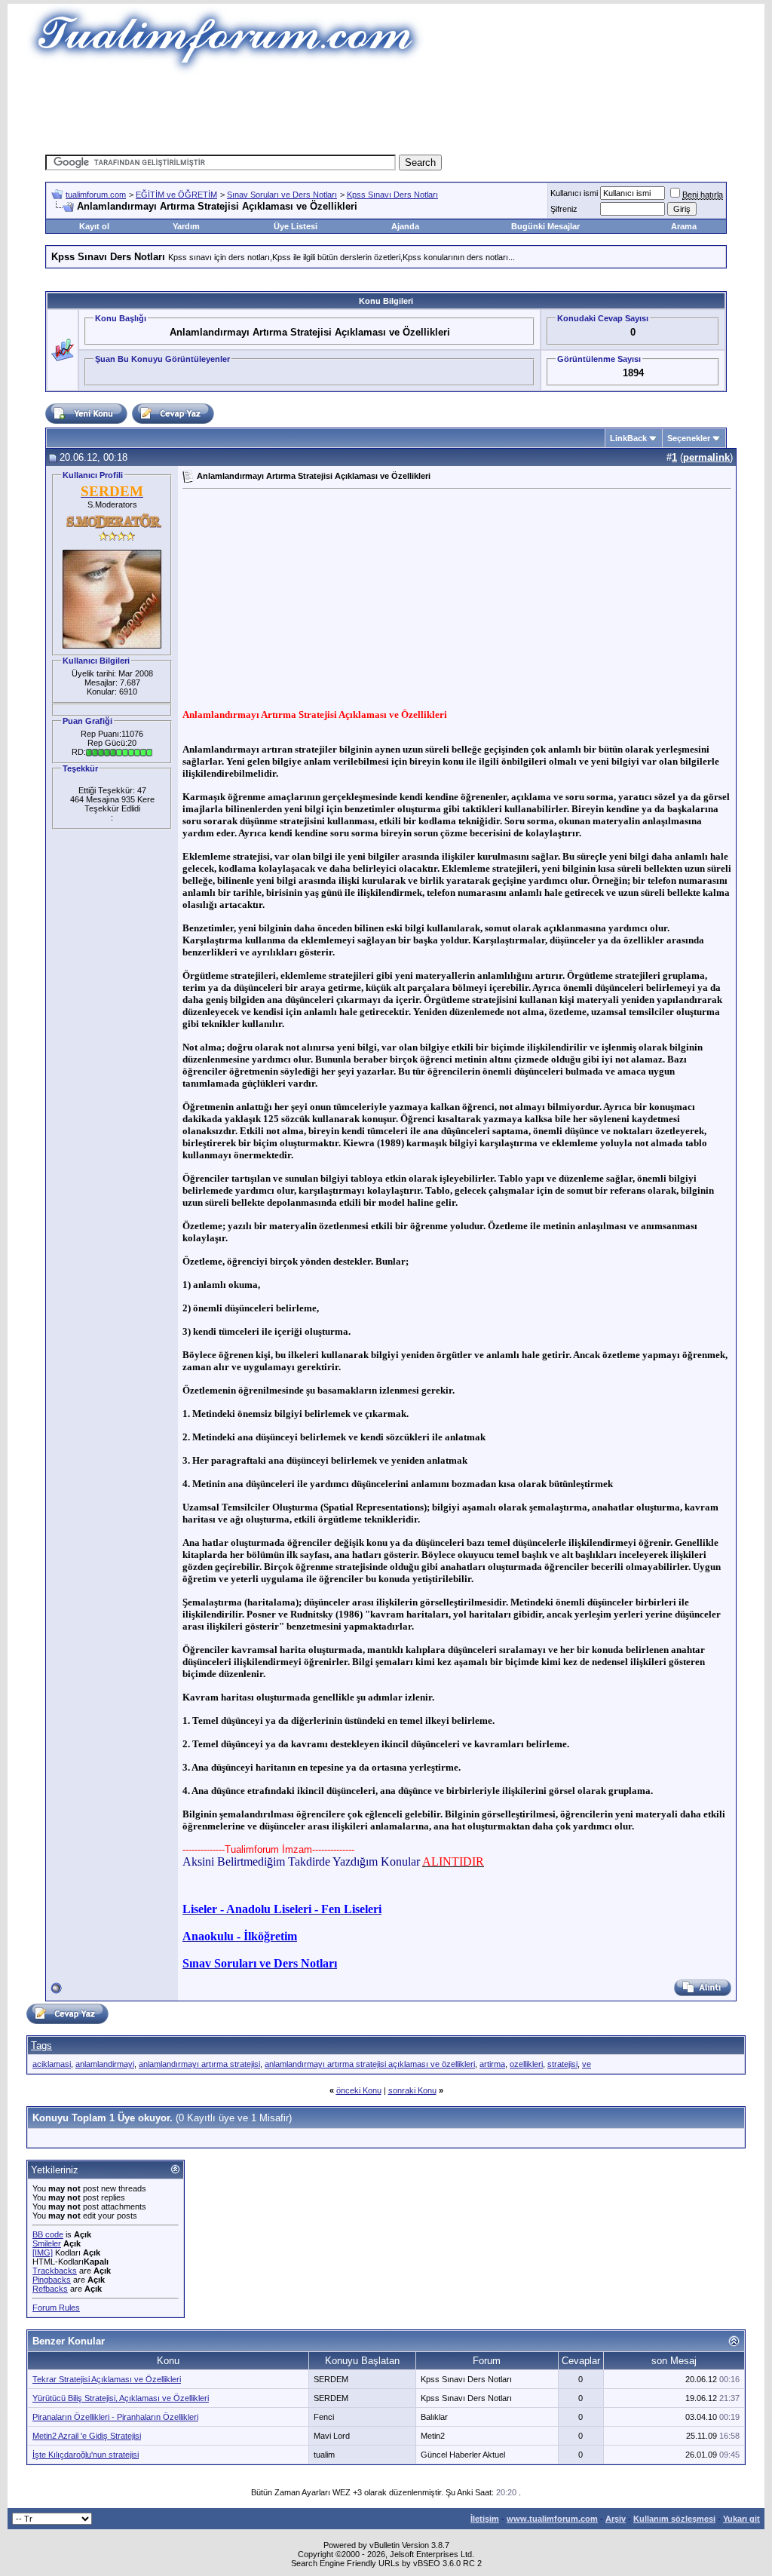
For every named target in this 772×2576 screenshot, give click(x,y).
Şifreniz (564, 209)
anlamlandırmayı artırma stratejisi (199, 2064)
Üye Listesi (296, 226)
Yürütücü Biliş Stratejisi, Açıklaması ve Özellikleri (121, 2398)
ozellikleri (526, 2064)
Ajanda (405, 226)
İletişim (485, 2519)
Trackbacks (55, 2271)
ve (587, 2064)
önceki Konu (359, 2090)
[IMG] (43, 2252)
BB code (48, 2234)
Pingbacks (52, 2280)
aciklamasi (52, 2064)
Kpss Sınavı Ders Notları (392, 195)
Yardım (186, 226)
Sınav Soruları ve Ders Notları (282, 195)
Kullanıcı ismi (574, 193)
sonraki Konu (412, 2090)
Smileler (47, 2243)
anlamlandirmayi (105, 2064)
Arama (684, 226)
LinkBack (628, 438)
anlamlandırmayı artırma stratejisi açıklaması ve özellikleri (370, 2064)
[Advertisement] (386, 109)
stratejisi (562, 2064)
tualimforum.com (96, 195)
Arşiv (616, 2519)
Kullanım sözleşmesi (674, 2519)
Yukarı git (741, 2519)
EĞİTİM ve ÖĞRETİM (176, 195)
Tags (41, 2045)
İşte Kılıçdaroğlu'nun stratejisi (86, 2455)
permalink (706, 457)
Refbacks (50, 2289)
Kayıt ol (94, 226)
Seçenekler (689, 438)
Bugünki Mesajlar (545, 226)
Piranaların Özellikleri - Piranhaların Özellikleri (115, 2417)
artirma (492, 2064)
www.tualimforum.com (552, 2519)
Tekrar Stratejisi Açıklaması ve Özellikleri (107, 2379)
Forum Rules (56, 2308)
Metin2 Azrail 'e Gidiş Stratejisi (87, 2436)
